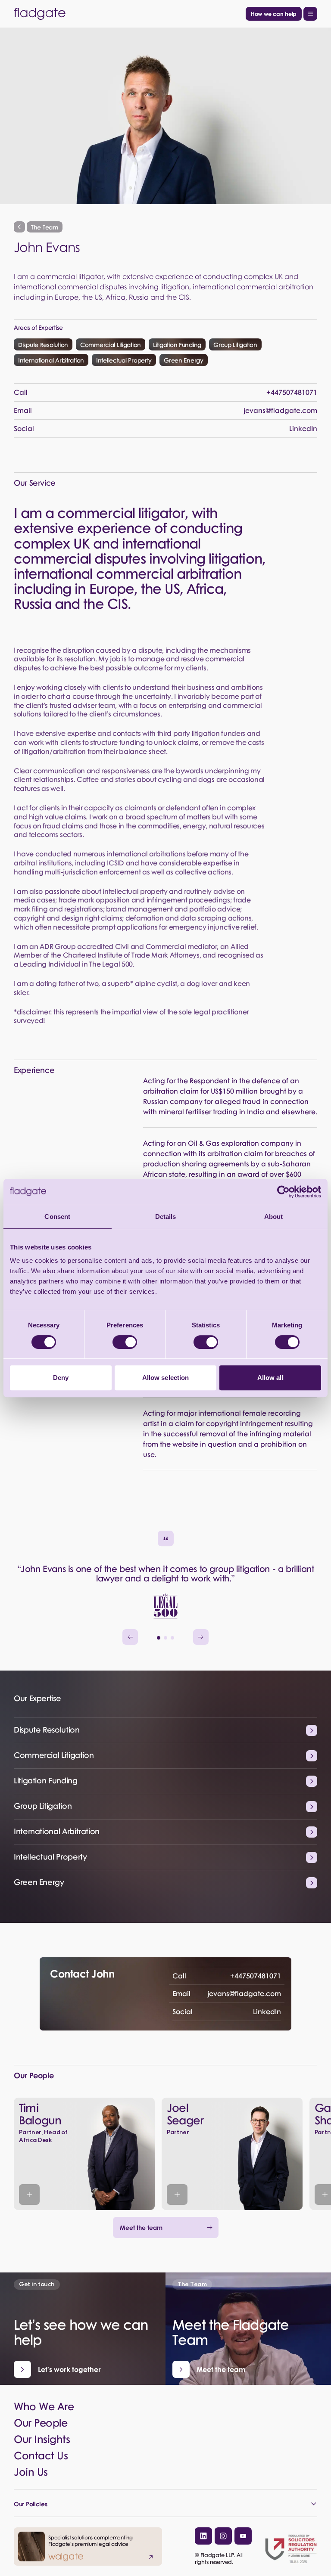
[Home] (128, 14)
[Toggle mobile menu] (310, 14)
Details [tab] (166, 1217)
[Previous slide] (130, 1637)
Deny (61, 1378)
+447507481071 (227, 1976)
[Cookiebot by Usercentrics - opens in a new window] (283, 1192)
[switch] (125, 1342)
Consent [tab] (57, 1217)
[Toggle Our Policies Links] (165, 2504)
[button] (159, 1638)
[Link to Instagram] (223, 2536)
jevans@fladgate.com (227, 1993)
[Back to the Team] (19, 227)
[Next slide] (201, 1637)
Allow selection (166, 1378)
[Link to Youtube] (243, 2536)
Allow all (270, 1378)
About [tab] (274, 1217)
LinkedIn (227, 2011)
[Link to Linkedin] (203, 2536)
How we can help (274, 14)
